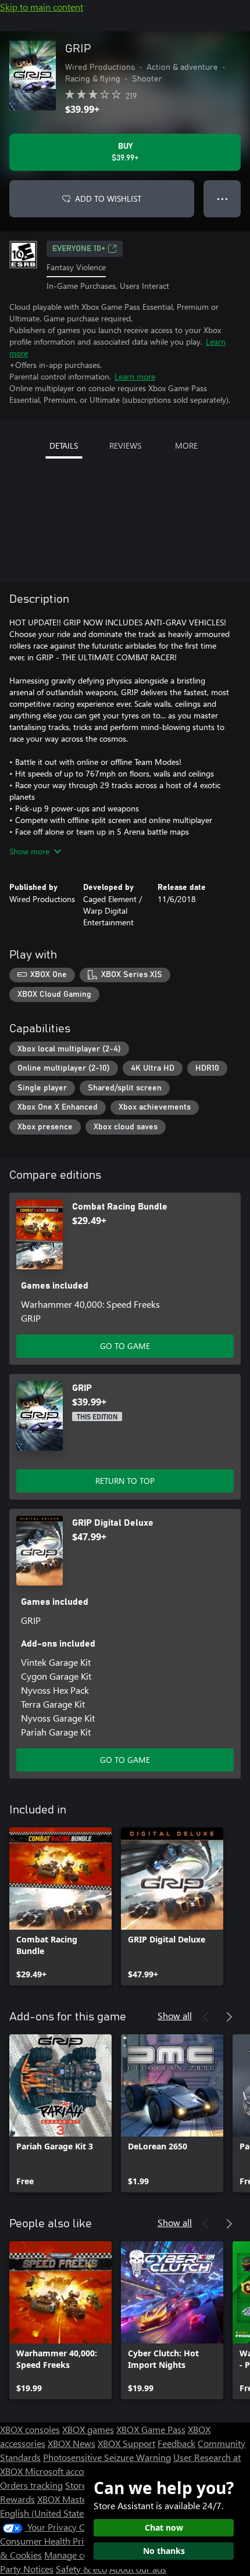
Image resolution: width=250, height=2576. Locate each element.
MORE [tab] (186, 446)
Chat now (164, 2527)
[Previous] (206, 2017)
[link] (60, 1906)
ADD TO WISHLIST (108, 198)
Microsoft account (61, 2471)
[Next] (229, 2017)
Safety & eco (81, 2569)
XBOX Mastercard (72, 2499)
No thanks (164, 2551)
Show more (29, 851)
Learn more (135, 376)
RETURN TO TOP (125, 1481)
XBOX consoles (30, 2429)
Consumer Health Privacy (51, 2541)
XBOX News (72, 2443)
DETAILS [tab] (64, 446)
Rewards (17, 2499)
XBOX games (88, 2429)
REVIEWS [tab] (125, 446)
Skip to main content (42, 7)
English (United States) (45, 2513)
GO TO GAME (125, 1346)
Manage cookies (77, 2555)
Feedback (176, 2443)
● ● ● (222, 198)
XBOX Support (126, 2443)
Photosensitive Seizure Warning (107, 2457)
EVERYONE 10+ (79, 249)
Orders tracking (31, 2485)
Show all (175, 2015)
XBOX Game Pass (151, 2429)
